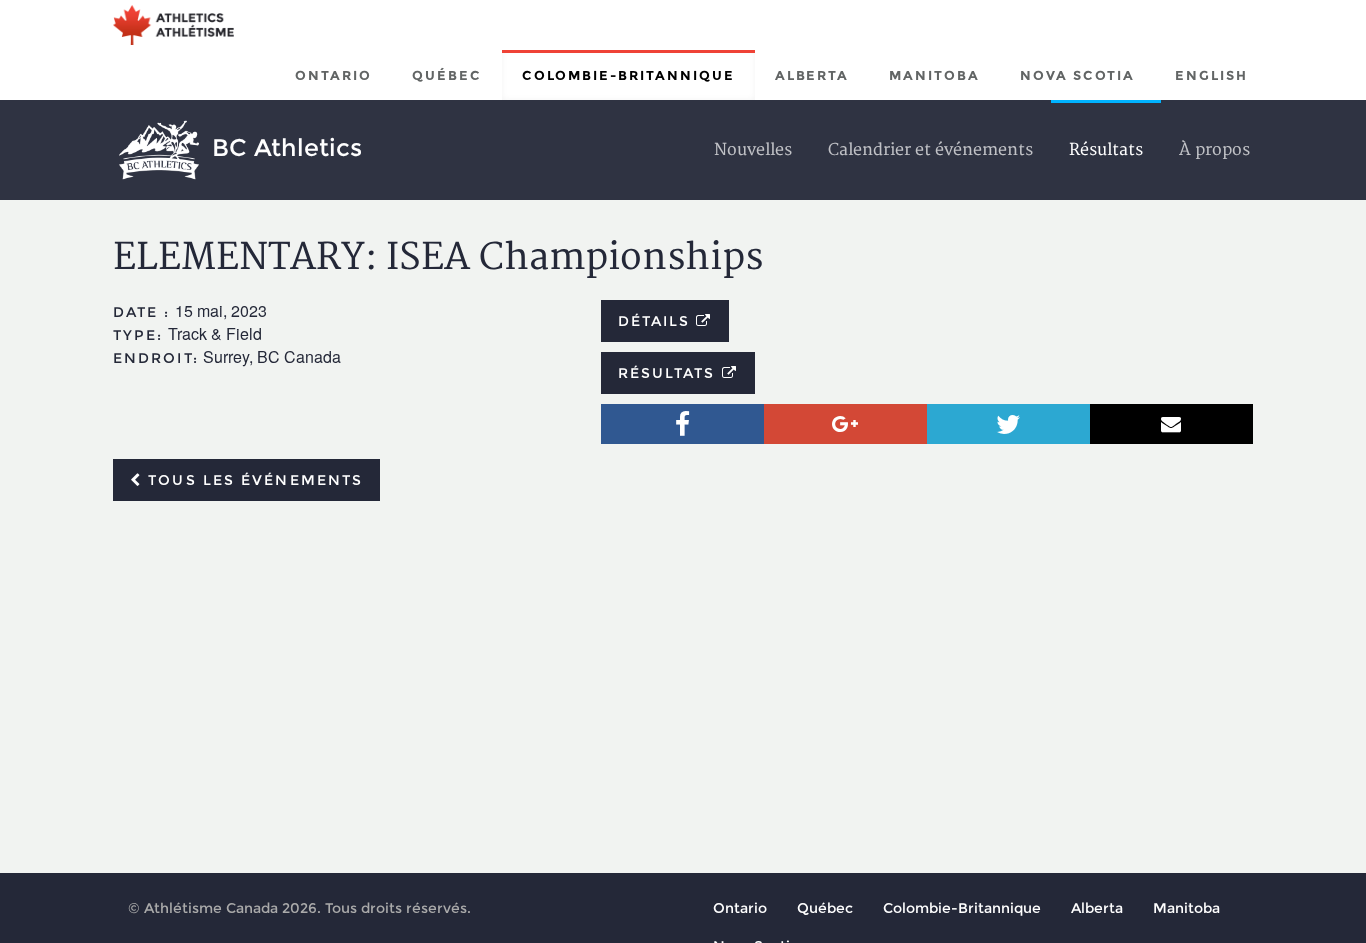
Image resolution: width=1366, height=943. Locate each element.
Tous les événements (252, 480)
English (1211, 75)
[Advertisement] (683, 666)
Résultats (670, 373)
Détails (657, 321)
